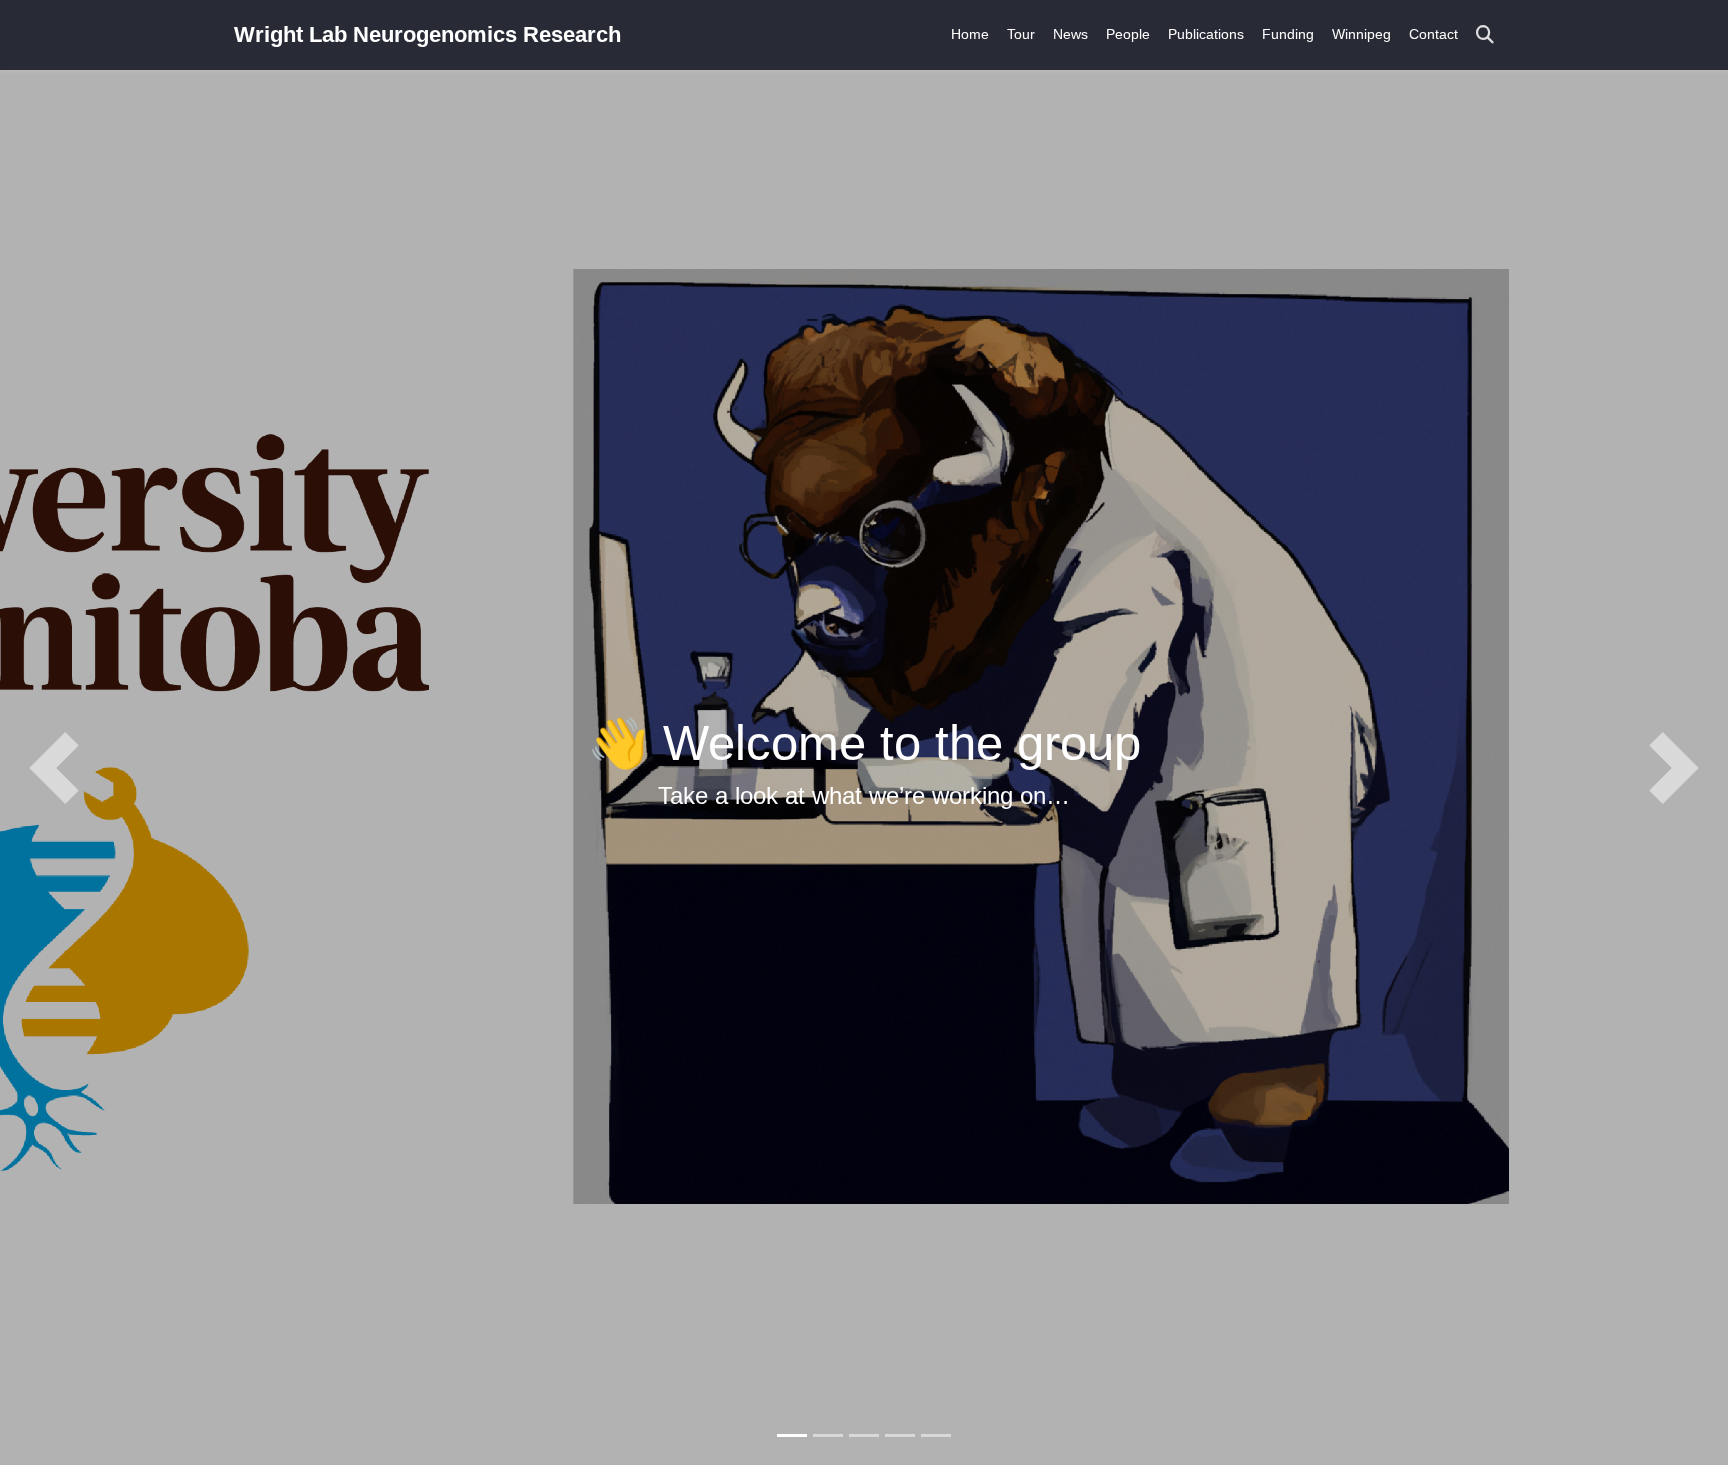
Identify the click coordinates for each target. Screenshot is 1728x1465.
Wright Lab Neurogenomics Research (427, 34)
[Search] (1485, 35)
